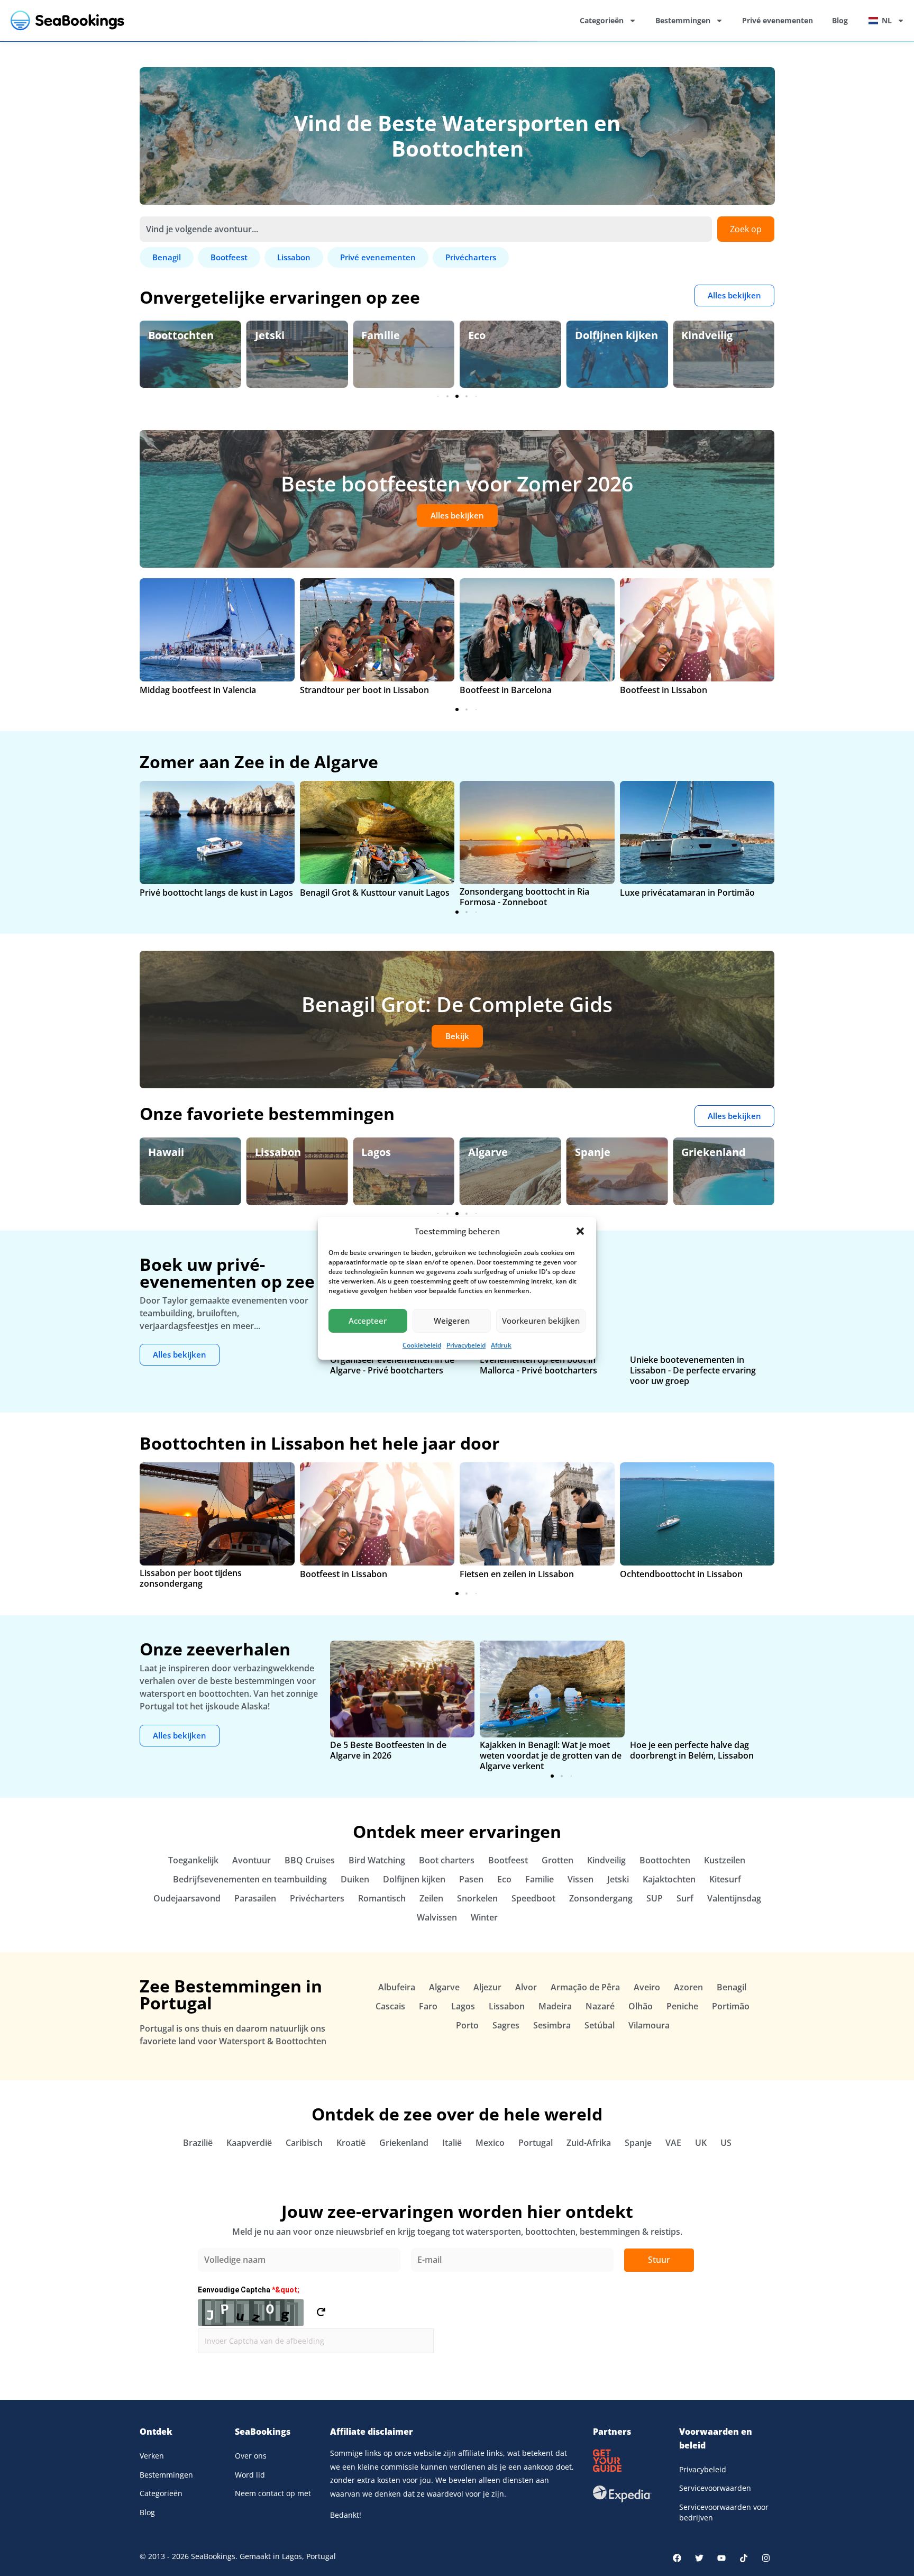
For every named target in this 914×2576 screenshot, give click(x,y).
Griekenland (607, 1152)
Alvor (526, 1987)
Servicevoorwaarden (715, 2488)
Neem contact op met (273, 2493)
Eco (370, 335)
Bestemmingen (683, 20)
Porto (467, 2025)
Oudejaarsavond (187, 1898)
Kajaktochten (669, 1879)
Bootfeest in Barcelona (506, 690)
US (726, 2143)
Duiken (355, 1879)
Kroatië (351, 2143)
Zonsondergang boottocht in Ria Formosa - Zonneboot (524, 897)
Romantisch (382, 1898)
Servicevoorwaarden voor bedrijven (724, 2512)
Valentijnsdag (734, 1898)
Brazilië (198, 2143)
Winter (484, 1917)
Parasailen (255, 1898)
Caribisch (304, 2143)
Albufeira (397, 1987)
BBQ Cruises (310, 1860)
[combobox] (426, 229)
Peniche (682, 2006)
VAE (673, 2143)
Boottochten (665, 1860)
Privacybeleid (466, 1345)
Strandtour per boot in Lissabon (364, 690)
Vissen (581, 1879)
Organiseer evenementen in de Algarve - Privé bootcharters (392, 1365)
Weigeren (452, 1321)
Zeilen (431, 1898)
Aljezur (487, 1987)
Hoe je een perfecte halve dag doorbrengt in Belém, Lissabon (692, 1750)
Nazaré (600, 2006)
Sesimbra (552, 2025)
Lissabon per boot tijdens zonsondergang (191, 1578)
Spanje (486, 1152)
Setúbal (600, 2025)
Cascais (390, 2006)
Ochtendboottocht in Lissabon (681, 1574)
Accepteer (368, 1321)
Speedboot (533, 1898)
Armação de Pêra (585, 1987)
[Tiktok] (744, 2558)
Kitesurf (725, 1879)
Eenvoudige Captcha (249, 2290)
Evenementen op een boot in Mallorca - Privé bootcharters (538, 1365)
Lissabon (171, 1152)
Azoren (688, 1987)
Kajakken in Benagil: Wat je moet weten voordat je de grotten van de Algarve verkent (551, 1755)
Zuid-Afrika (589, 2143)
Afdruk (501, 1345)
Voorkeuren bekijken (541, 1321)
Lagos (270, 1152)
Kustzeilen (725, 1860)
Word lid (250, 2475)
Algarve (381, 1152)
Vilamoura (649, 2025)
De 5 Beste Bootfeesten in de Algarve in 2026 (388, 1750)
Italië (452, 2143)
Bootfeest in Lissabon (664, 690)
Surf (685, 1898)
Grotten (557, 1860)
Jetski (163, 335)
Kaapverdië (249, 2143)
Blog (840, 20)
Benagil (701, 1152)
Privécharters (317, 1898)
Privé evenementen (778, 20)
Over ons (251, 2456)
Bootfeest (508, 1860)
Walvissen (437, 1917)
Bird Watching (718, 335)
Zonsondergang (601, 1898)
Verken (152, 2456)
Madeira (555, 2006)
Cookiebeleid (422, 1345)
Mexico (490, 2143)
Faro (428, 2006)
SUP (655, 1898)
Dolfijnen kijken (510, 335)
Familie (274, 335)
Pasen (471, 1879)
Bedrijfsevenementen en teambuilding (250, 1879)
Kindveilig (601, 335)
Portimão (731, 2006)
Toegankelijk (193, 1860)
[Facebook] (677, 2558)
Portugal (536, 2143)
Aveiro (647, 1987)
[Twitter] (699, 2558)
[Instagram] (766, 2558)
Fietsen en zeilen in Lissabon (517, 1574)
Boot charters (447, 1860)
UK (701, 2143)
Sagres (506, 2025)
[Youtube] (721, 2558)
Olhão (641, 2006)
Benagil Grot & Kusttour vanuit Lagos (375, 893)
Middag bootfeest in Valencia (198, 690)
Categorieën (602, 20)
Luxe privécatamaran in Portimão (687, 893)
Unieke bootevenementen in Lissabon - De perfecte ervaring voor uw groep (693, 1370)
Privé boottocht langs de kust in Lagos (216, 893)
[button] (580, 1231)
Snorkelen (477, 1898)
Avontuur (252, 1860)
